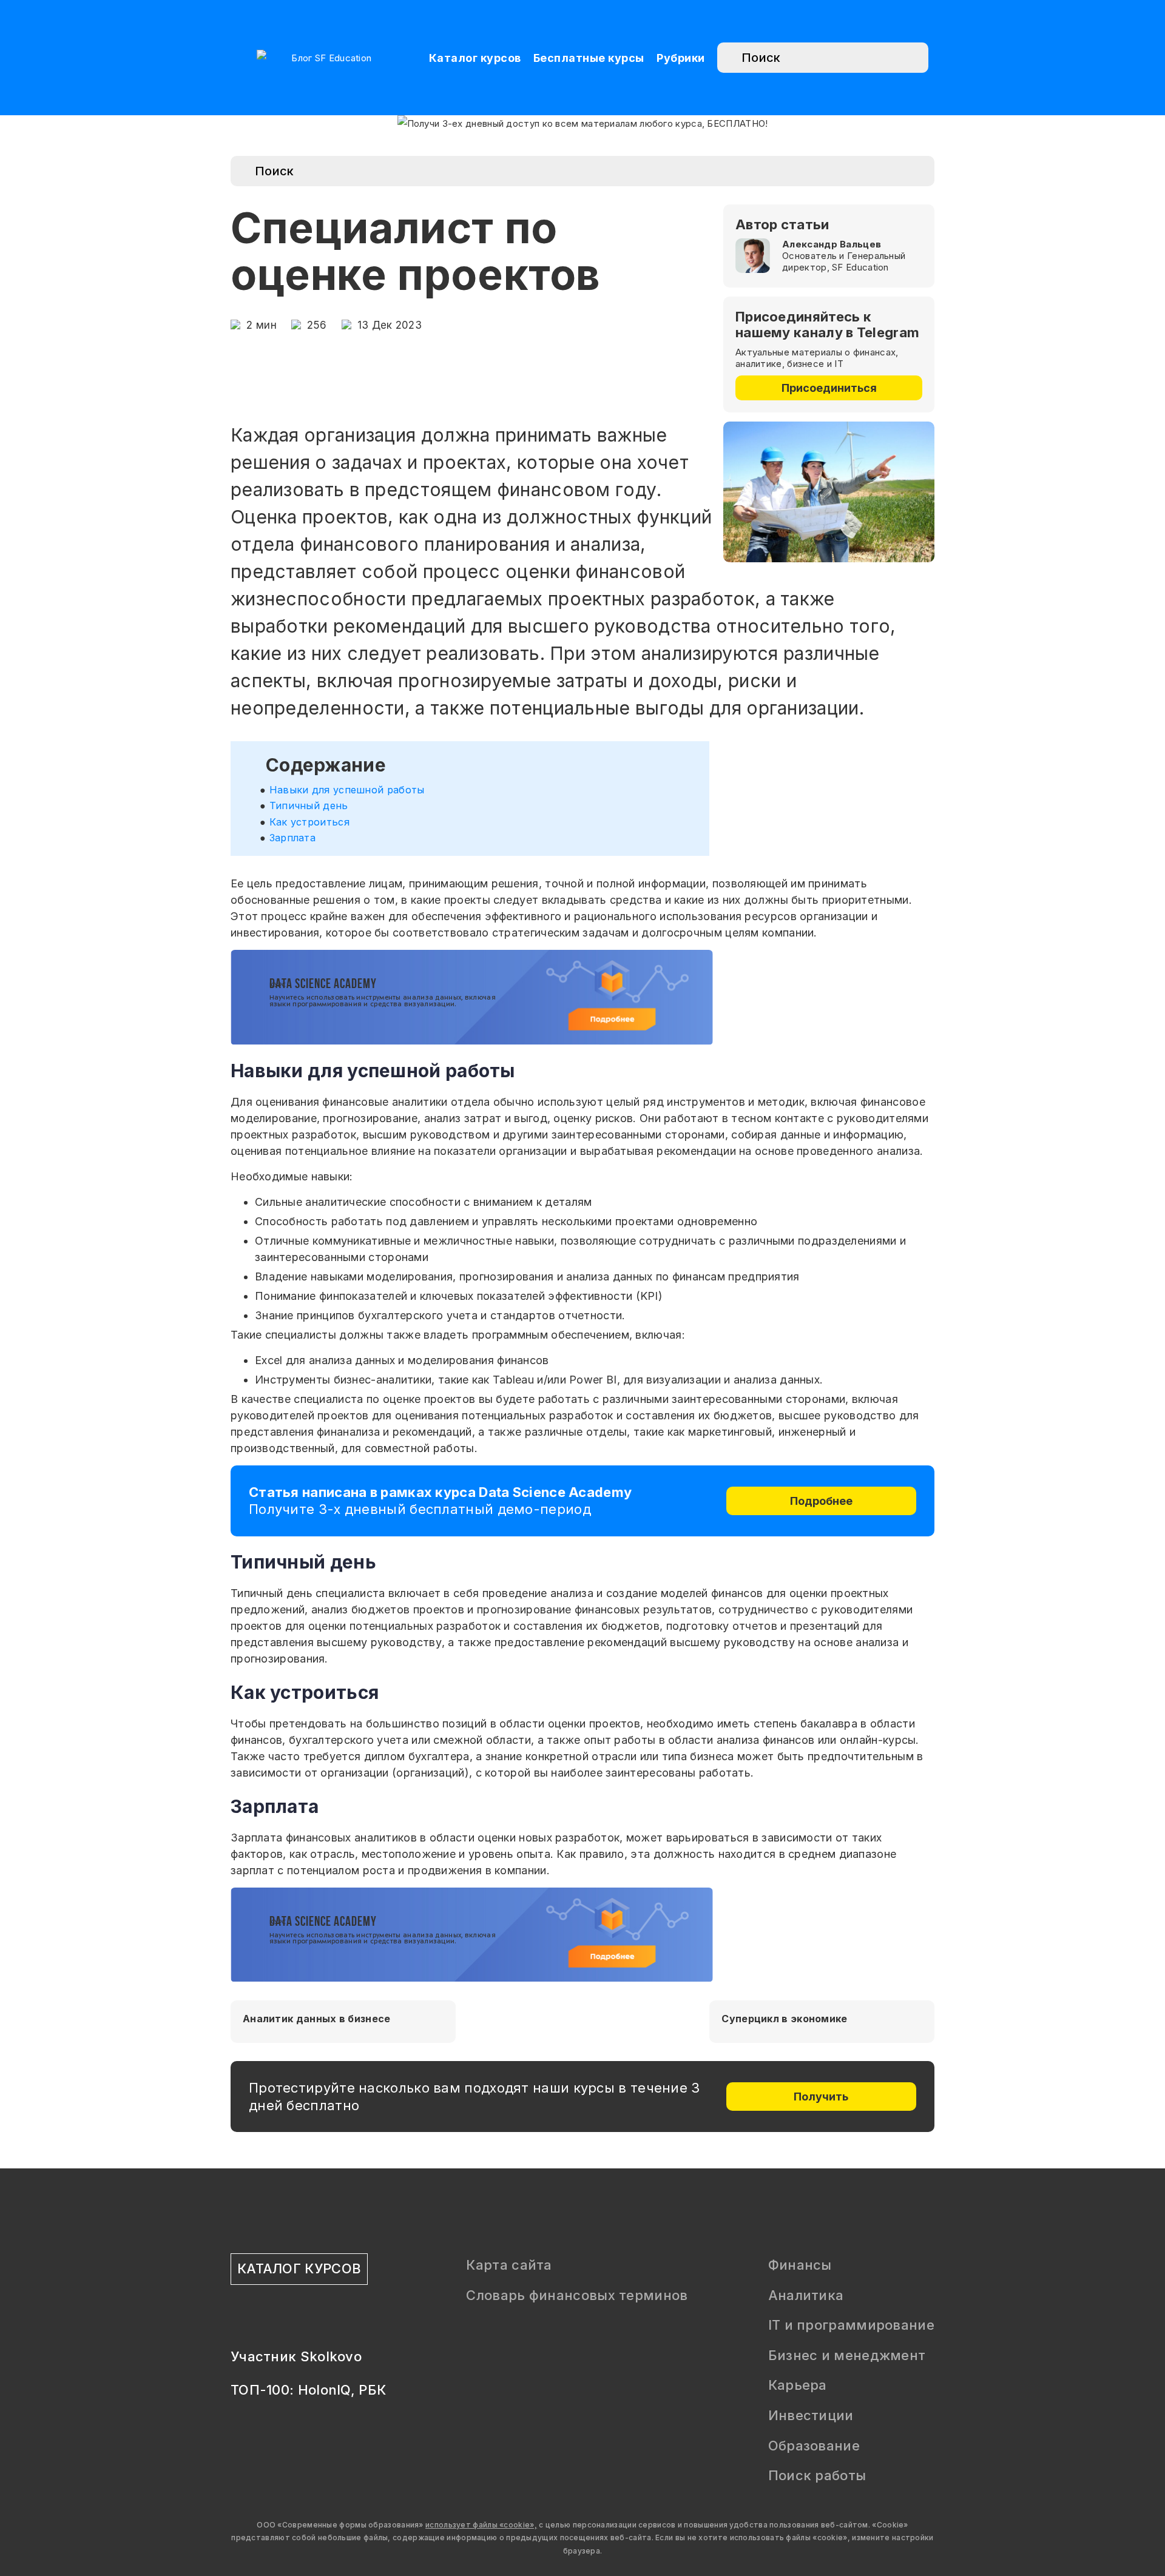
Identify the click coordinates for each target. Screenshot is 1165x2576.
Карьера (798, 2385)
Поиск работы (817, 2475)
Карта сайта (509, 2265)
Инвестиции (811, 2415)
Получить (821, 2097)
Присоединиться (829, 388)
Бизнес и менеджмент (847, 2355)
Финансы (800, 2265)
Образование (814, 2446)
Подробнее (821, 1501)
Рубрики (681, 58)
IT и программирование (851, 2325)
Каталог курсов (475, 58)
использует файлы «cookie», (481, 2525)
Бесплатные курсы (589, 58)
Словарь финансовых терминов (577, 2295)
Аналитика (806, 2295)
